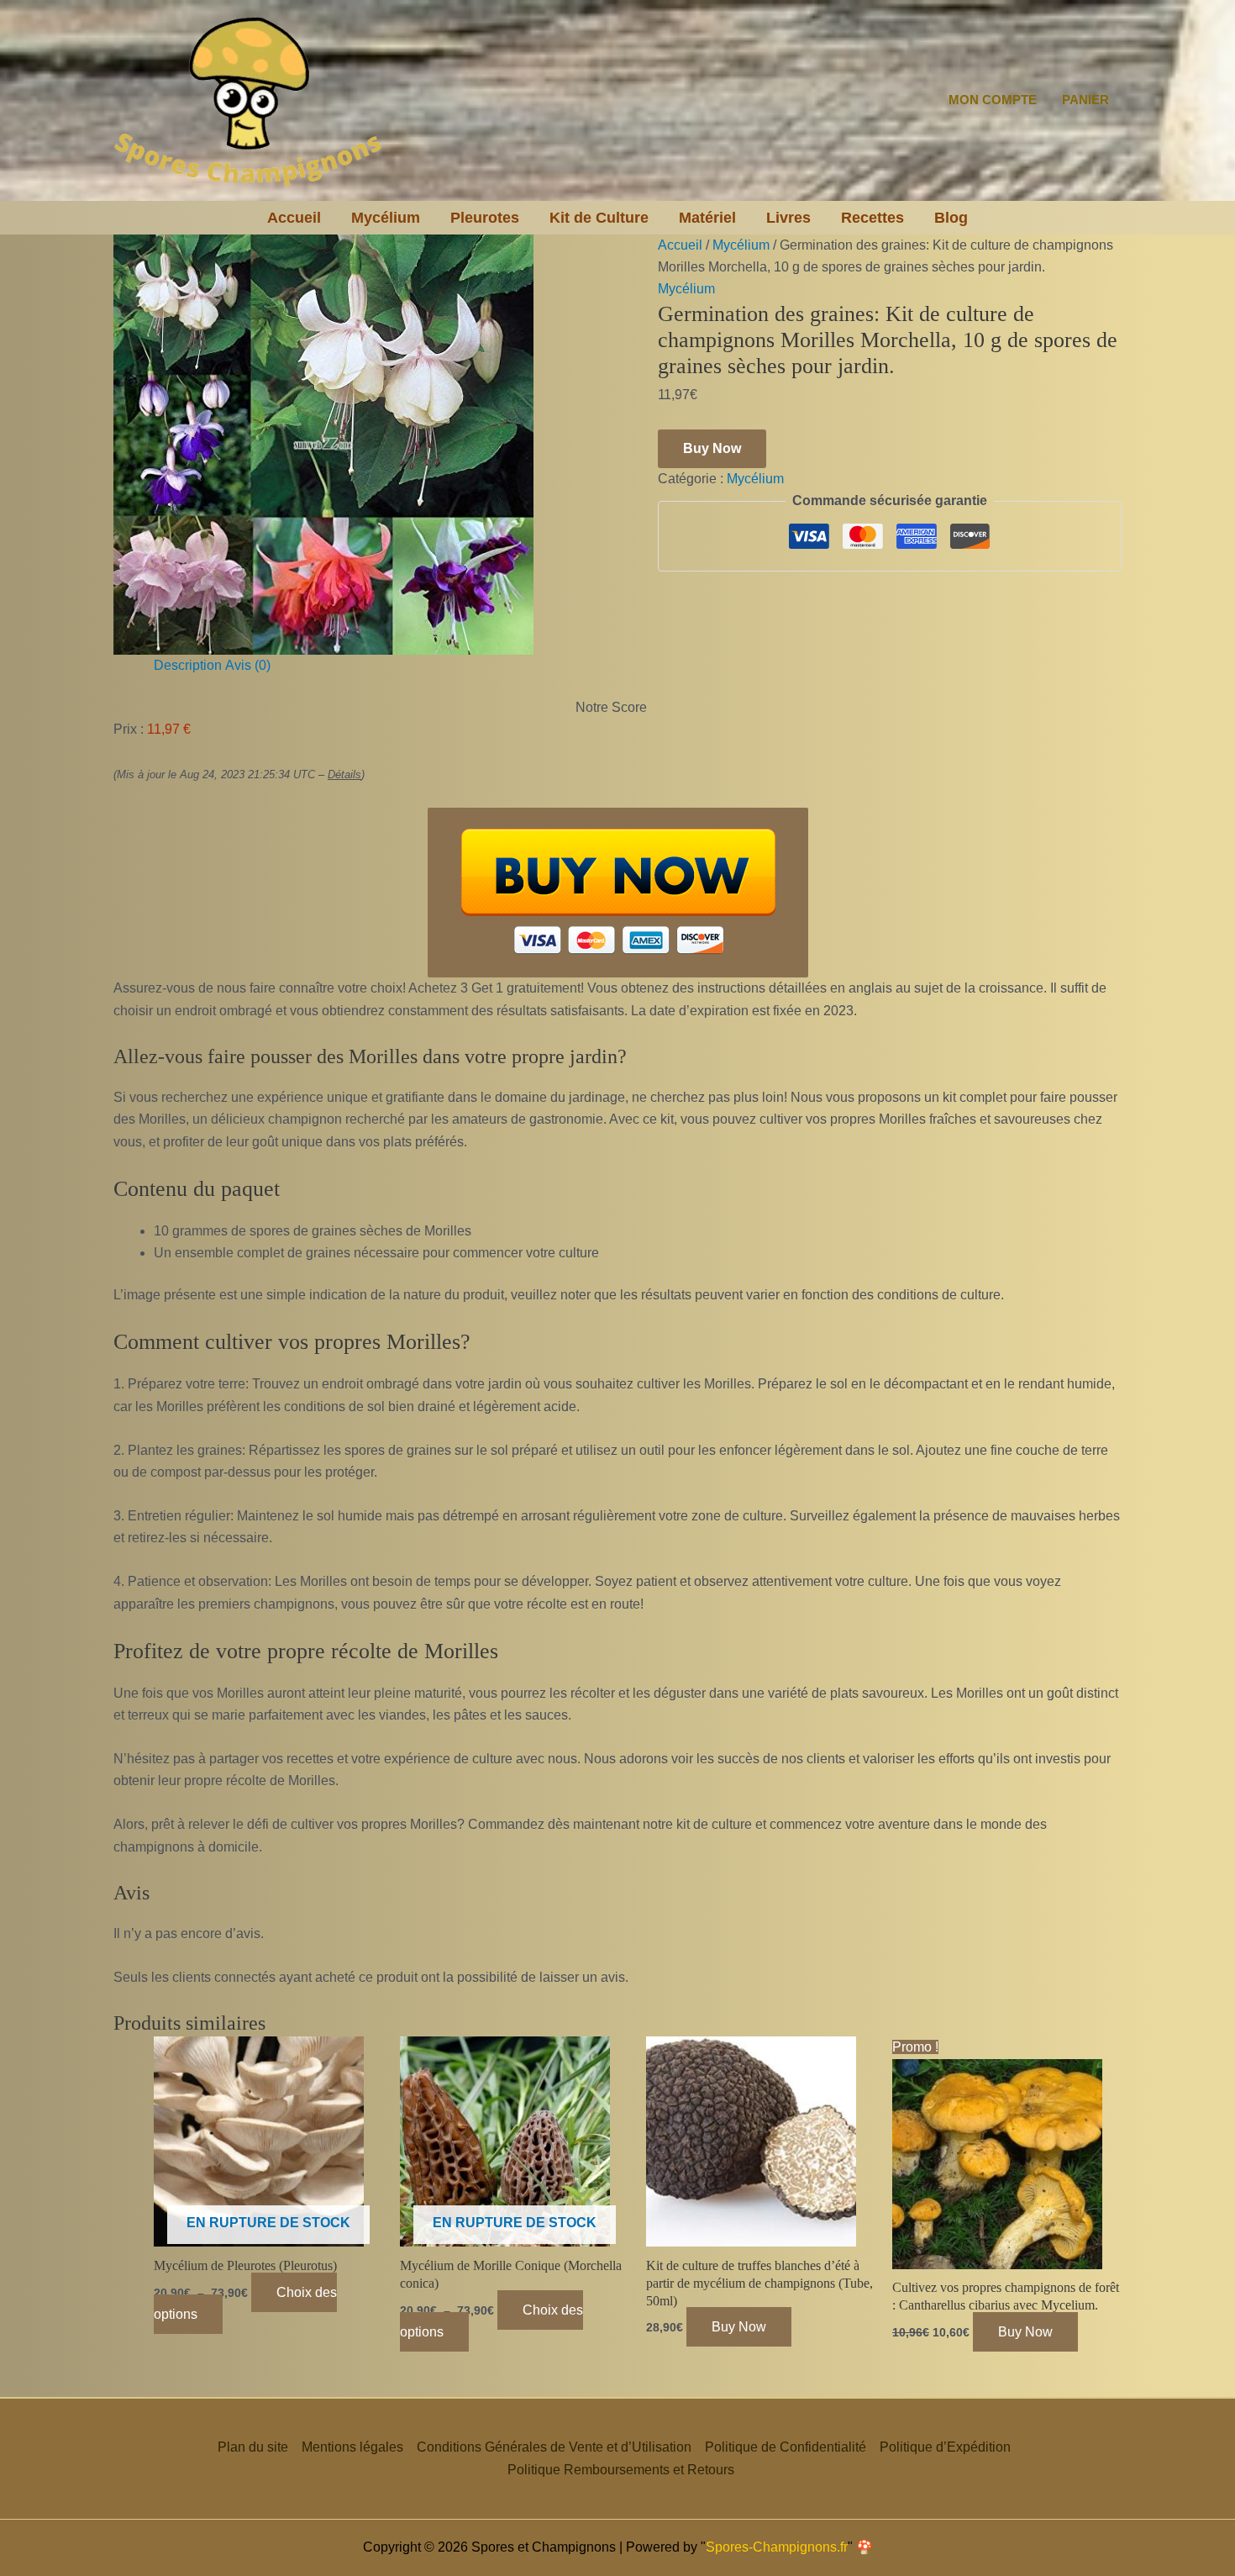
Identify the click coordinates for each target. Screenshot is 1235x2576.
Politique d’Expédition (945, 2447)
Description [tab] (188, 665)
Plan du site (253, 2447)
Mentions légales (352, 2447)
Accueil (294, 218)
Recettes (872, 218)
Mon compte (993, 100)
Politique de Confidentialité (786, 2447)
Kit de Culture (599, 218)
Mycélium (386, 218)
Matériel (707, 218)
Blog (951, 218)
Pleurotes (485, 218)
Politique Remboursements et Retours (621, 2470)
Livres (788, 218)
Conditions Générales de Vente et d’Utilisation (554, 2447)
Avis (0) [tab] (248, 665)
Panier (1085, 100)
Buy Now (712, 448)
